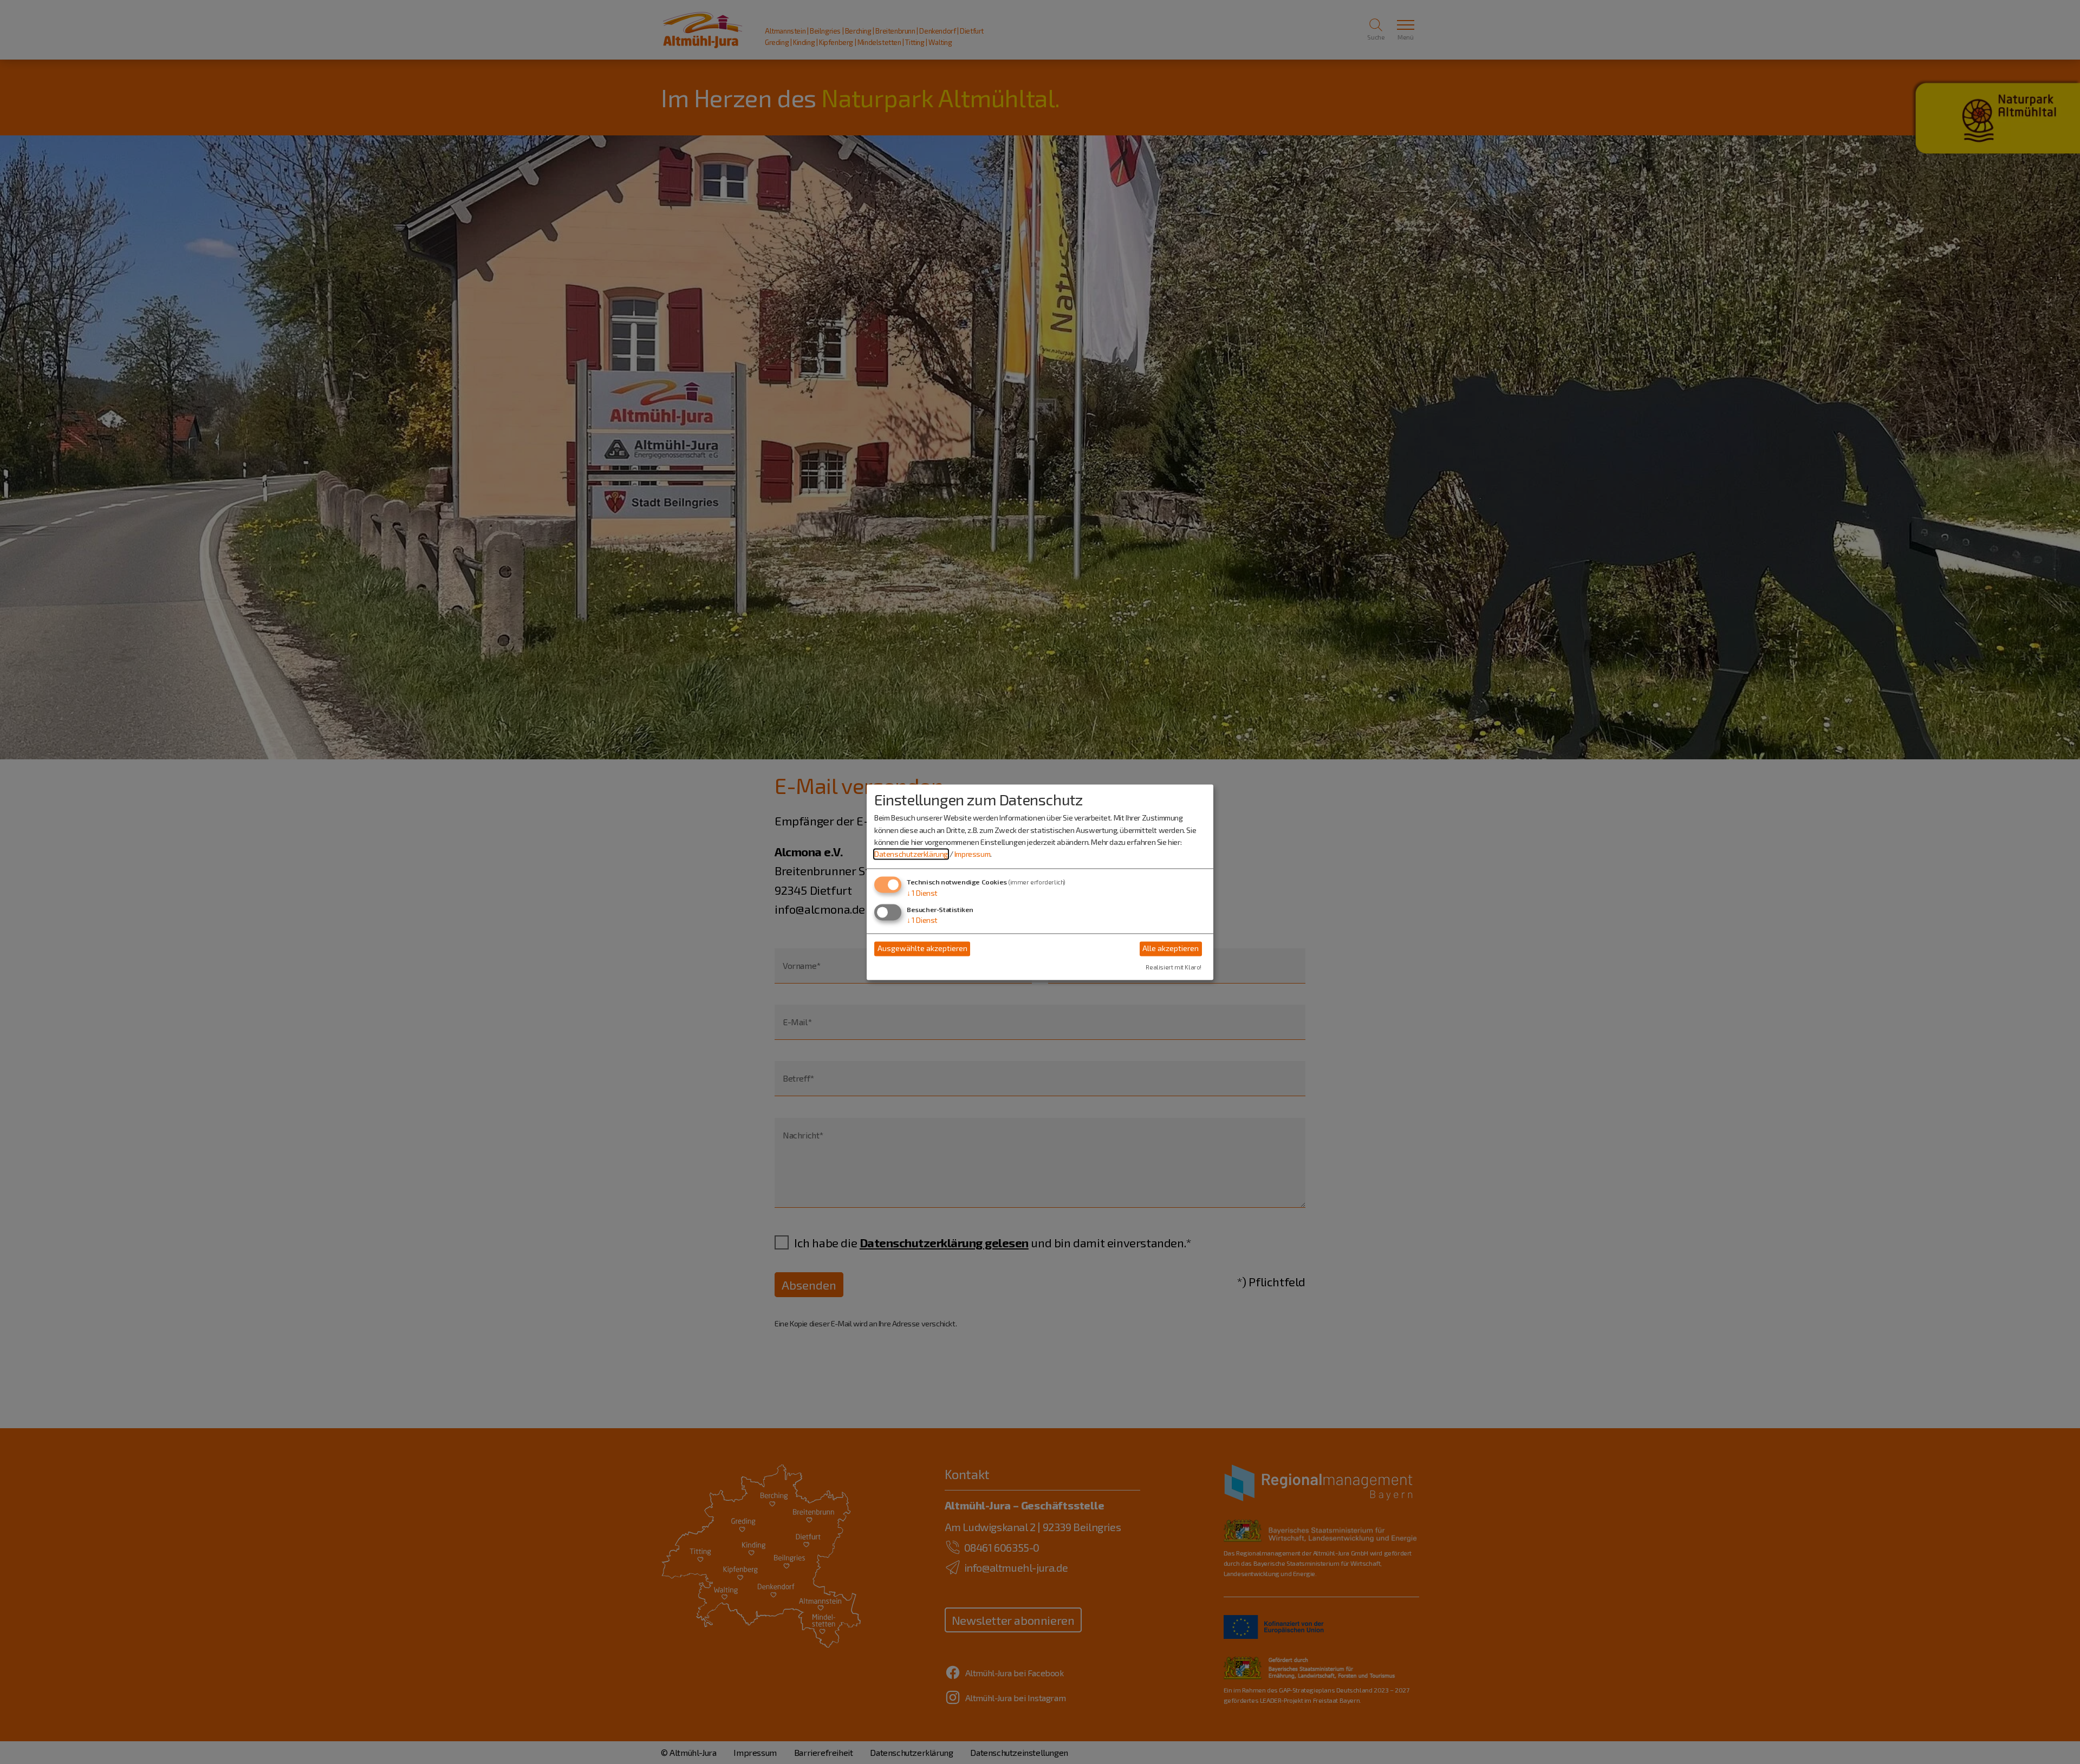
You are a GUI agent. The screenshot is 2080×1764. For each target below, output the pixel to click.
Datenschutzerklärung (911, 854)
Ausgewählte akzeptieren (922, 949)
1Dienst (922, 893)
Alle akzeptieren (1171, 949)
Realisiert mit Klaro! (1174, 967)
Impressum (972, 854)
